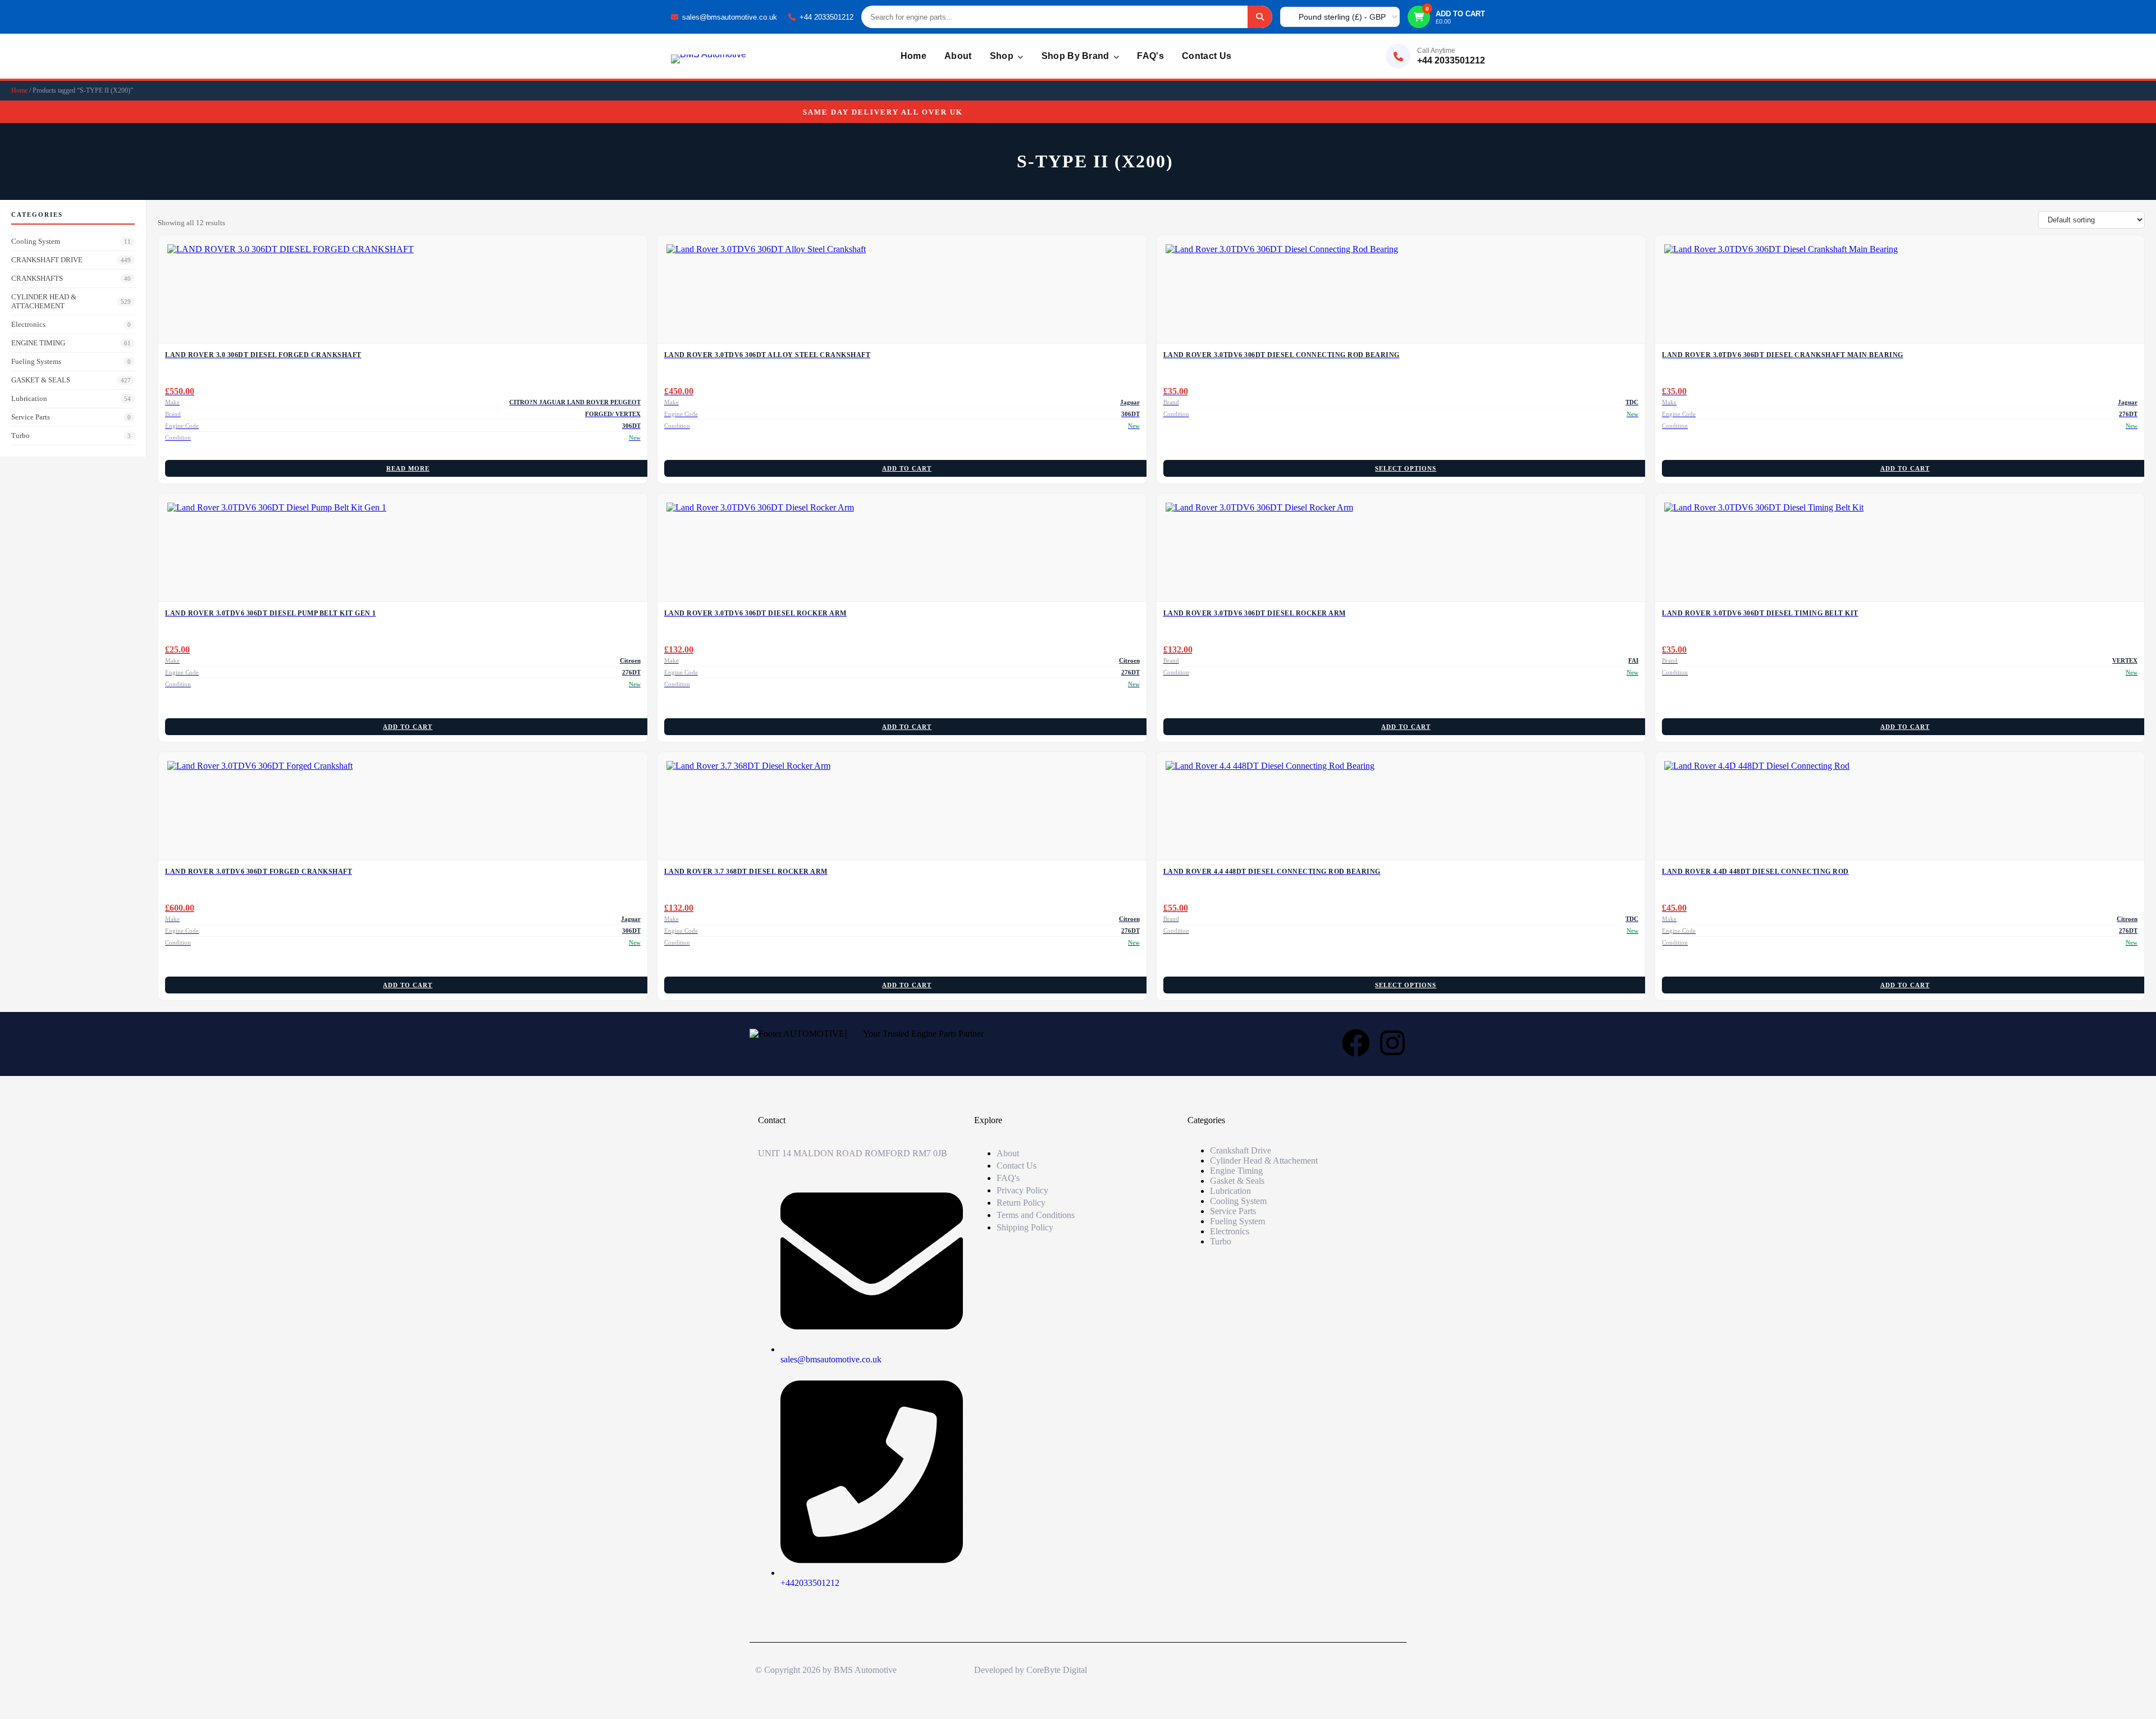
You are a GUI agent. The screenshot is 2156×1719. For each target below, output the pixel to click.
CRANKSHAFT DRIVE (71, 260)
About (958, 56)
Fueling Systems (71, 361)
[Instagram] (1392, 1043)
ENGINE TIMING (71, 343)
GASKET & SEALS (71, 380)
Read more (408, 468)
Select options (1406, 468)
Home (913, 56)
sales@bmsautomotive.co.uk (730, 17)
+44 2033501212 (826, 17)
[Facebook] (1356, 1043)
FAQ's (1150, 56)
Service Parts (71, 417)
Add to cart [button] (907, 468)
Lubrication (71, 398)
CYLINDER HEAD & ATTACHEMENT (71, 301)
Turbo (71, 436)
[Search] (1260, 17)
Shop (1003, 56)
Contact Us (1207, 56)
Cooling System (71, 241)
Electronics (71, 324)
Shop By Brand (1077, 56)
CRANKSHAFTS (71, 278)
